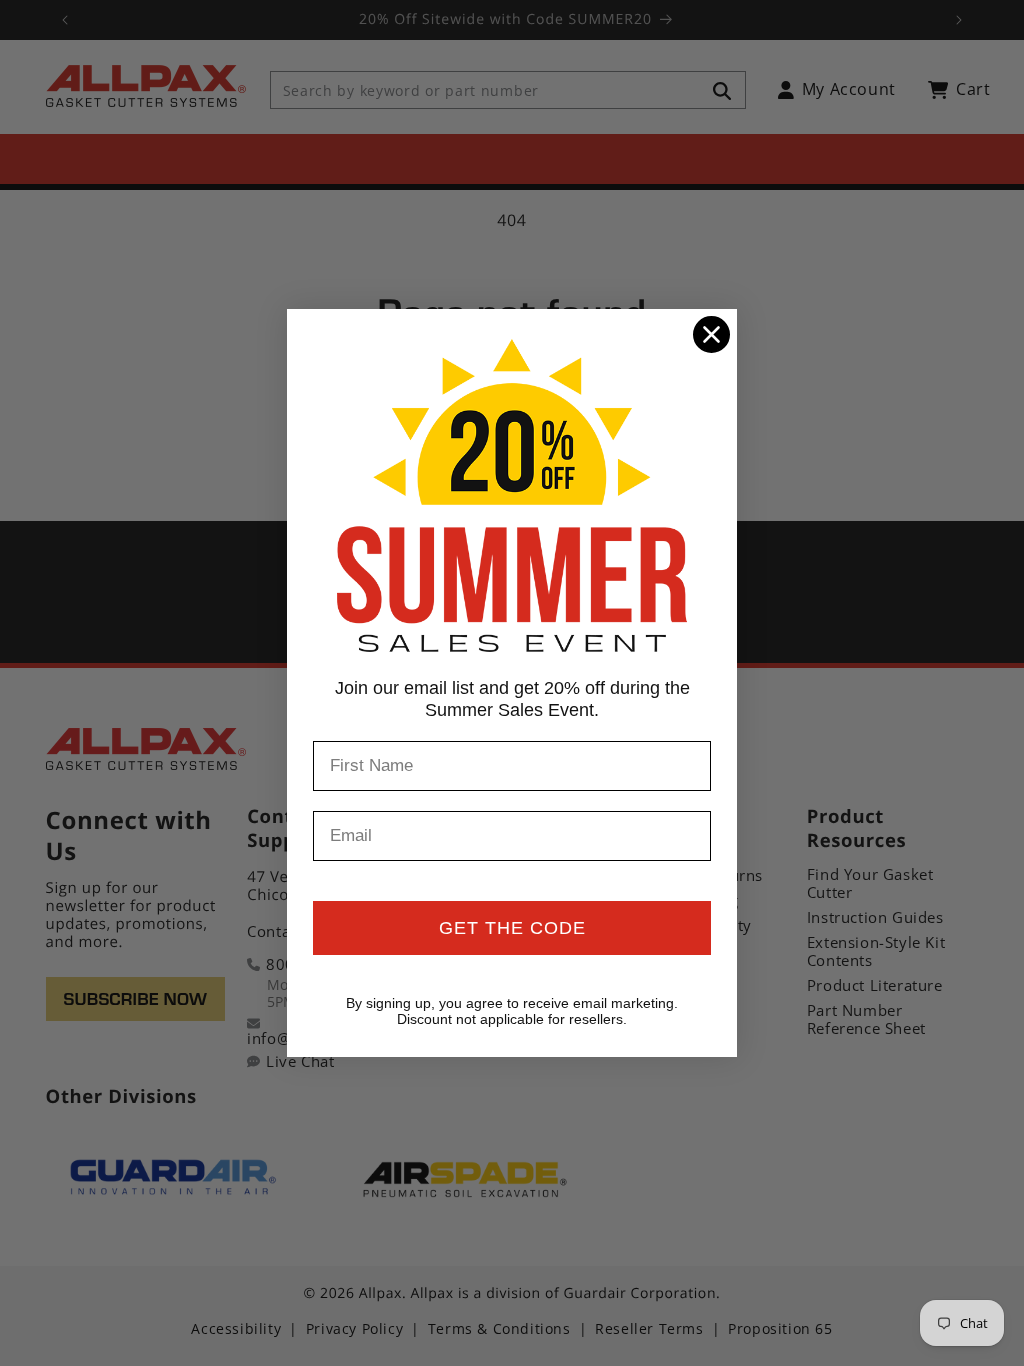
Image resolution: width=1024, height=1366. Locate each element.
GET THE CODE (512, 928)
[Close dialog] (711, 334)
